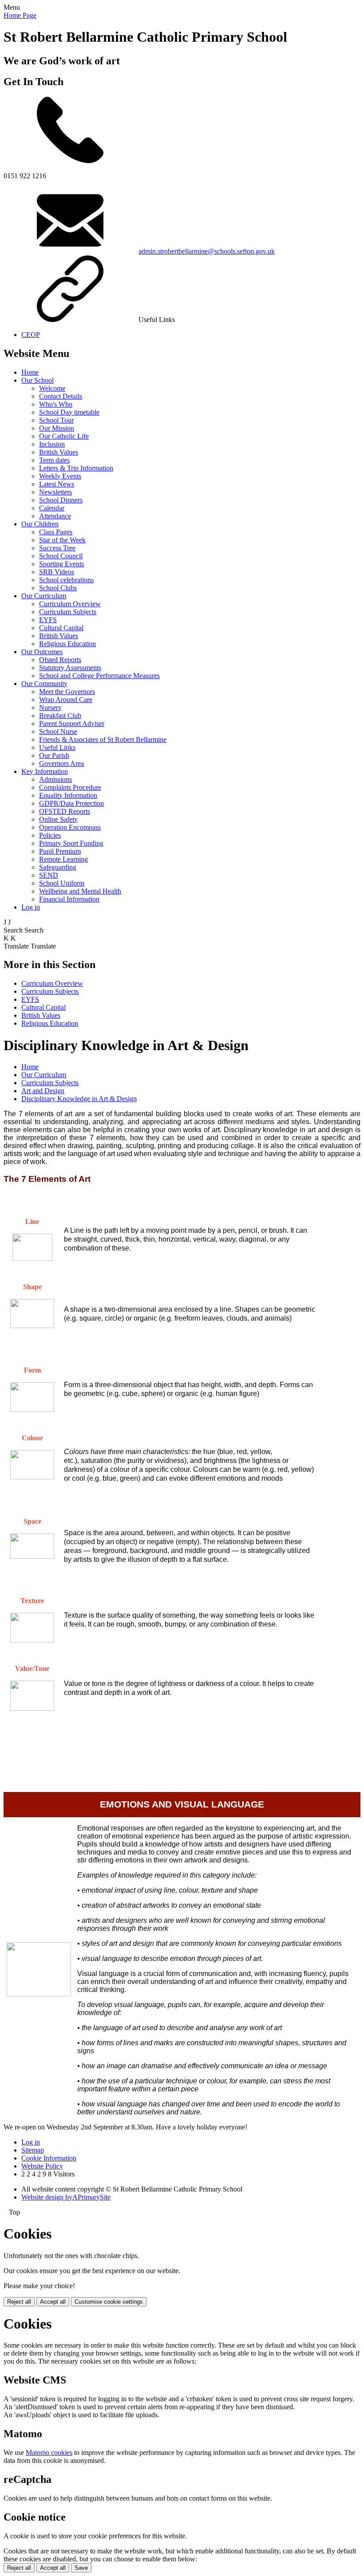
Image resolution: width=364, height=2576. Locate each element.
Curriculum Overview (70, 604)
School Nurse (58, 731)
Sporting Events (61, 564)
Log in (31, 907)
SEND (49, 875)
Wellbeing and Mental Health (80, 891)
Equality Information (68, 795)
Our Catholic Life (64, 436)
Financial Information (69, 899)
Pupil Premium (60, 851)
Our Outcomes (42, 652)
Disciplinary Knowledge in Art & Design (79, 1099)
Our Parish (54, 755)
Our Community (44, 684)
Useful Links (57, 747)
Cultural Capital (61, 628)
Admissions (55, 779)
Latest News (57, 484)
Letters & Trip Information (76, 468)
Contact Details (61, 396)
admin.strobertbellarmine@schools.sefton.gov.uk (207, 251)
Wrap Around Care (66, 700)
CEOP (31, 335)
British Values (59, 452)
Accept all (53, 2302)
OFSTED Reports (65, 811)
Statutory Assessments (70, 668)
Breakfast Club (60, 716)
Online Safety (58, 819)
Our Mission (57, 428)
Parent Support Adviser (72, 723)
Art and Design (43, 1091)
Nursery (50, 708)
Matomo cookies (49, 2452)
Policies (50, 835)
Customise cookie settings (109, 2302)
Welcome (52, 388)
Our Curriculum (44, 596)
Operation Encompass (70, 827)
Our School (38, 380)
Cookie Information (49, 2158)
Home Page (20, 15)
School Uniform (62, 883)
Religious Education (67, 644)
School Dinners (61, 500)
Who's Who (56, 404)
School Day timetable (69, 412)
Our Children (40, 524)
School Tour (56, 420)
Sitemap (33, 2150)
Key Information (45, 771)
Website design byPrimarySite (66, 2197)
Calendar (52, 508)
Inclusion (52, 444)
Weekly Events (60, 476)
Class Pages (56, 532)
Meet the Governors (67, 692)
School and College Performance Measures (99, 676)
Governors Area (61, 763)
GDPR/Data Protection (71, 803)
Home (30, 372)
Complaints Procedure (70, 787)
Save (81, 2568)
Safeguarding (58, 867)
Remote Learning (63, 859)
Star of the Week (62, 540)
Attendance (55, 516)
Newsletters (55, 492)
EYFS (48, 620)
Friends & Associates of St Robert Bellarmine (103, 739)
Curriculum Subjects (68, 612)
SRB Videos (57, 572)
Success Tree (57, 548)
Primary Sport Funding (71, 843)
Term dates (54, 460)
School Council (61, 556)
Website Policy (42, 2166)
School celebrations (66, 580)
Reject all (19, 2302)
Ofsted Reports (60, 660)
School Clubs (58, 588)
